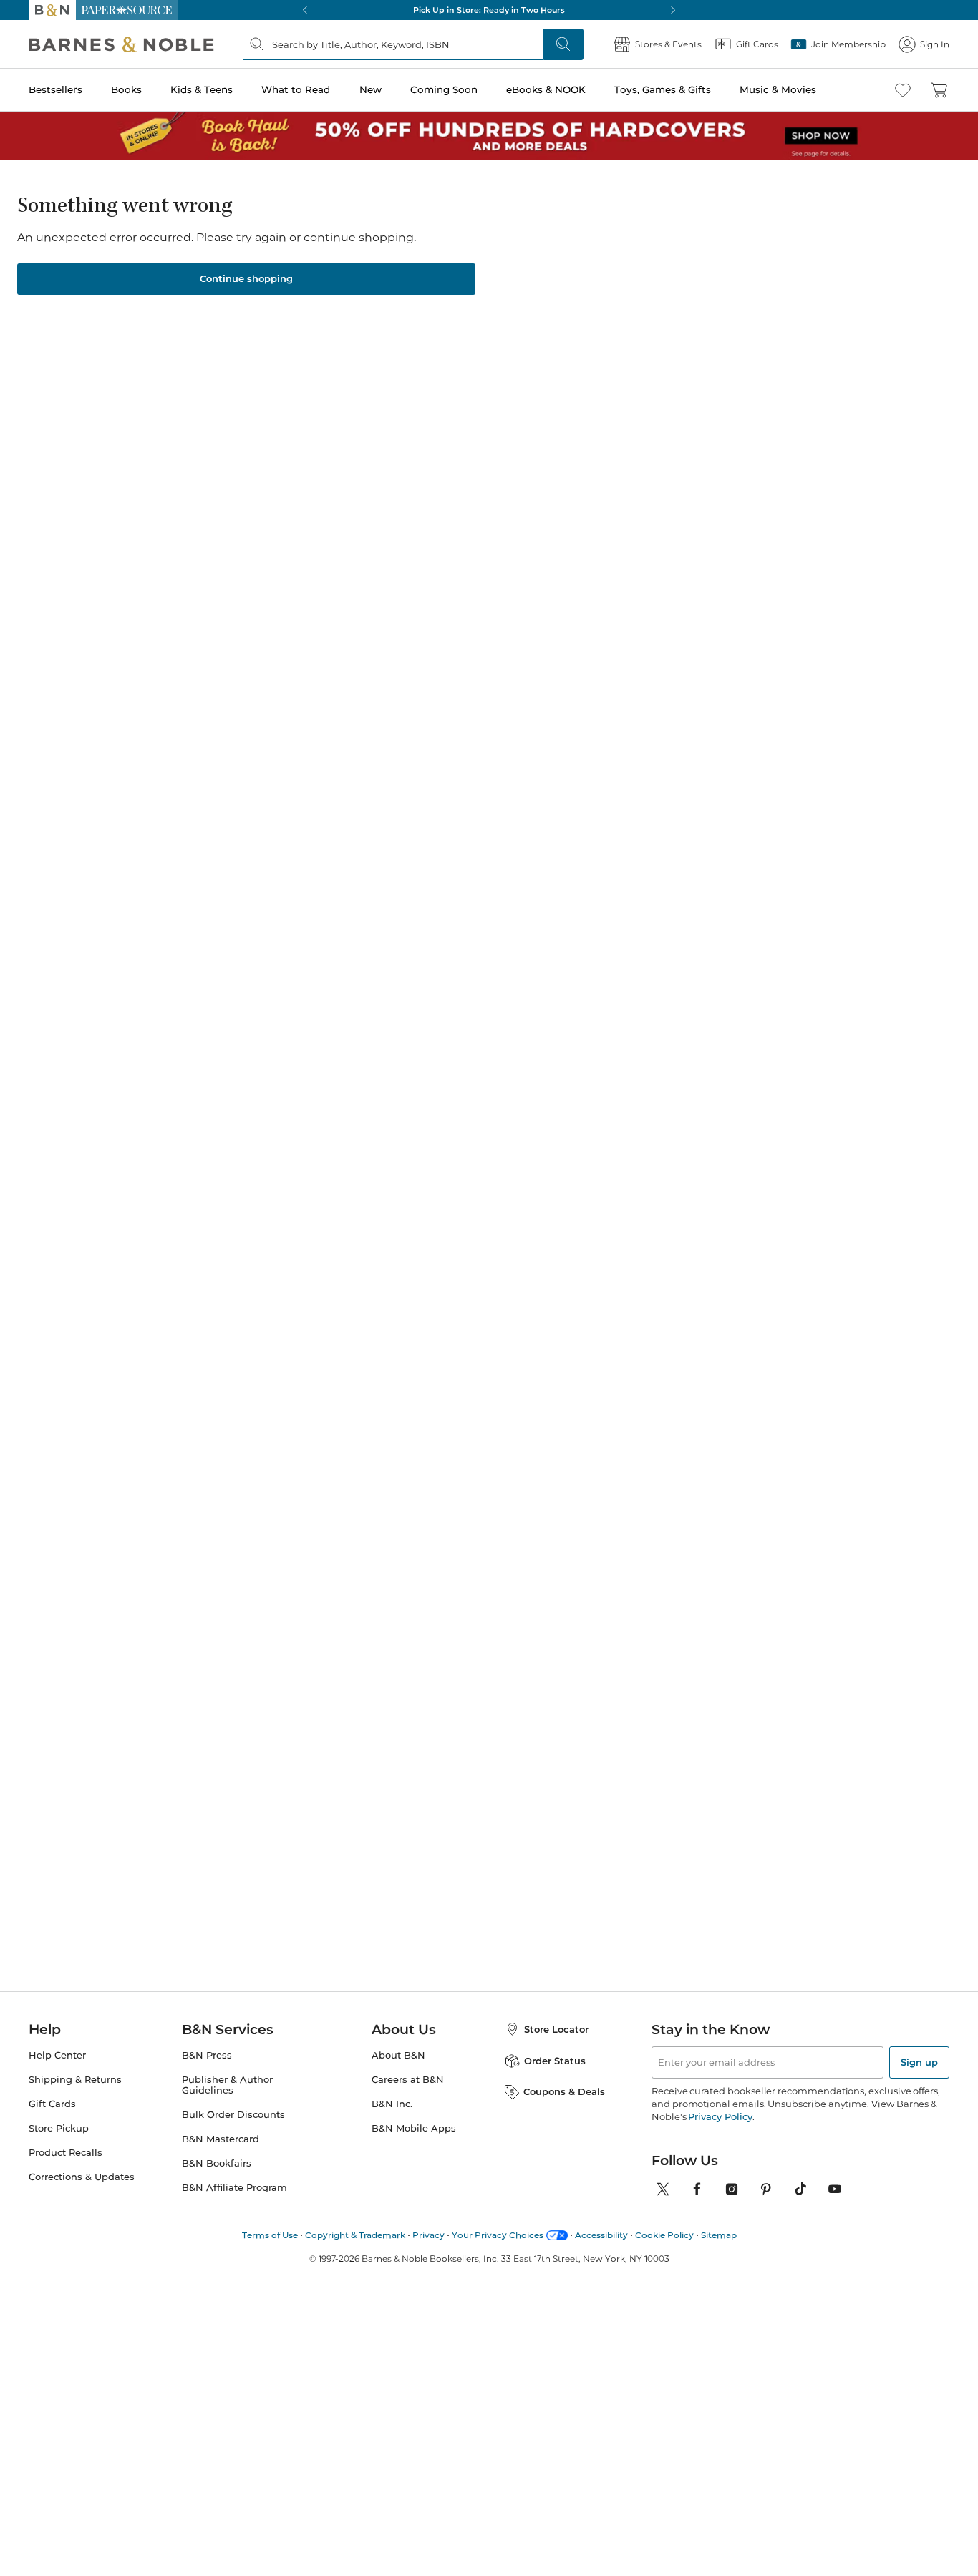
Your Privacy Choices (498, 2235)
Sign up (919, 2062)
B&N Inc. (392, 2104)
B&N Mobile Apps (414, 2128)
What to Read (296, 89)
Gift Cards (52, 2104)
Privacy (429, 2235)
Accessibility (601, 2235)
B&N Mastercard (221, 2139)
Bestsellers (55, 89)
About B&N (398, 2055)
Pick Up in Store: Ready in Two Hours (489, 10)
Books (126, 89)
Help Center (57, 2055)
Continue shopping (246, 278)
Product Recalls (66, 2153)
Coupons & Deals (564, 2091)
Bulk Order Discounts (233, 2115)
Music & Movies (778, 89)
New (371, 89)
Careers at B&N (408, 2080)
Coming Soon (444, 89)
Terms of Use (270, 2235)
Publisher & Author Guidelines (227, 2085)
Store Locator (556, 2029)
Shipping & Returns (75, 2080)
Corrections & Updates (82, 2177)
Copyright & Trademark (355, 2235)
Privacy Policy (720, 2116)
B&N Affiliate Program (234, 2188)
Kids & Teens (202, 89)
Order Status (555, 2061)
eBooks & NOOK (546, 89)
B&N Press (207, 2055)
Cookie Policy (664, 2235)
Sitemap (719, 2235)
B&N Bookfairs (217, 2163)
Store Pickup (59, 2128)
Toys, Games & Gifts (663, 89)
